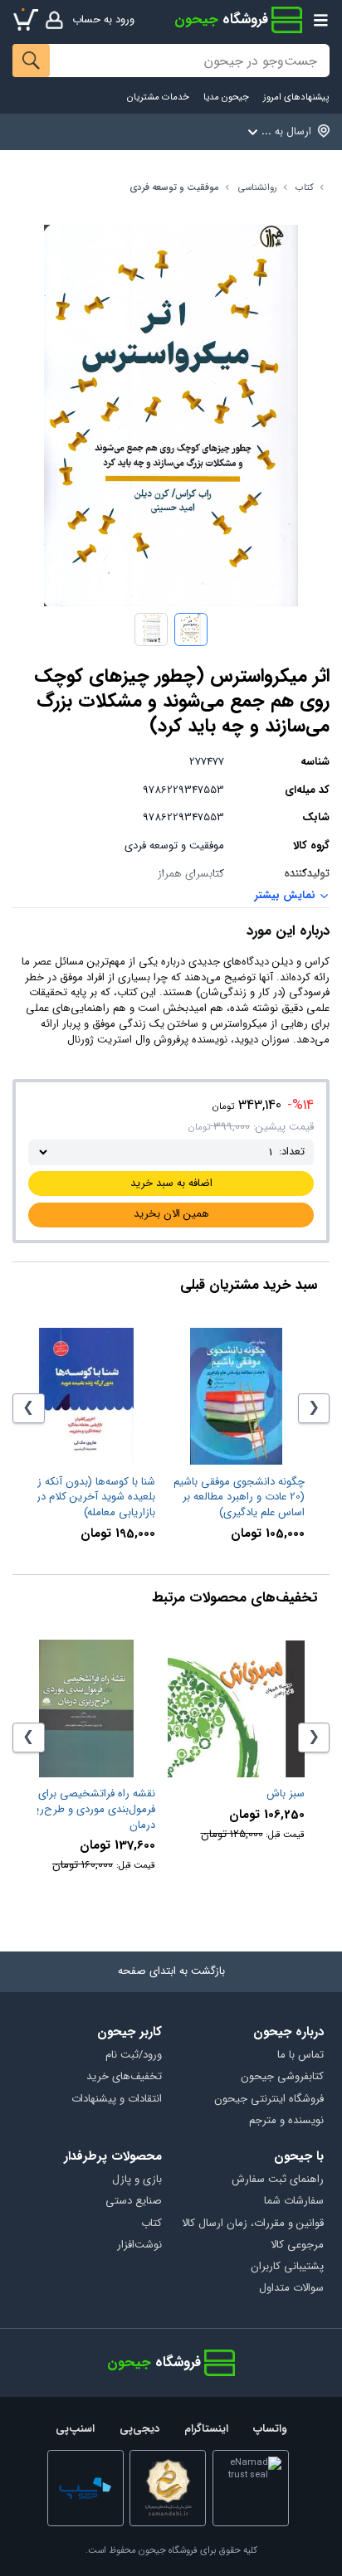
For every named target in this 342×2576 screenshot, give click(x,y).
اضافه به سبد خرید (171, 1183)
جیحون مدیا (226, 97)
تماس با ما (300, 2056)
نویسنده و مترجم (286, 2121)
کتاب (305, 188)
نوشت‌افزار (139, 2245)
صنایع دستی (134, 2202)
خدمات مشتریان (158, 97)
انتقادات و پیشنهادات (117, 2100)
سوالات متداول (291, 2289)
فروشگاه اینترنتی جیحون (269, 2100)
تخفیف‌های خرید (124, 2077)
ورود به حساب (103, 19)
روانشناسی (258, 188)
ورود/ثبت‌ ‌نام (134, 2056)
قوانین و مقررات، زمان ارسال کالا (252, 2224)
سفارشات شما (293, 2202)
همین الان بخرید (171, 1214)
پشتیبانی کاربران (287, 2267)
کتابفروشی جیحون (282, 2077)
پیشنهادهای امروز (296, 97)
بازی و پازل (137, 2180)
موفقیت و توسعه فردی (174, 188)
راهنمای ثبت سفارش (277, 2180)
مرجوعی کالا (297, 2245)
